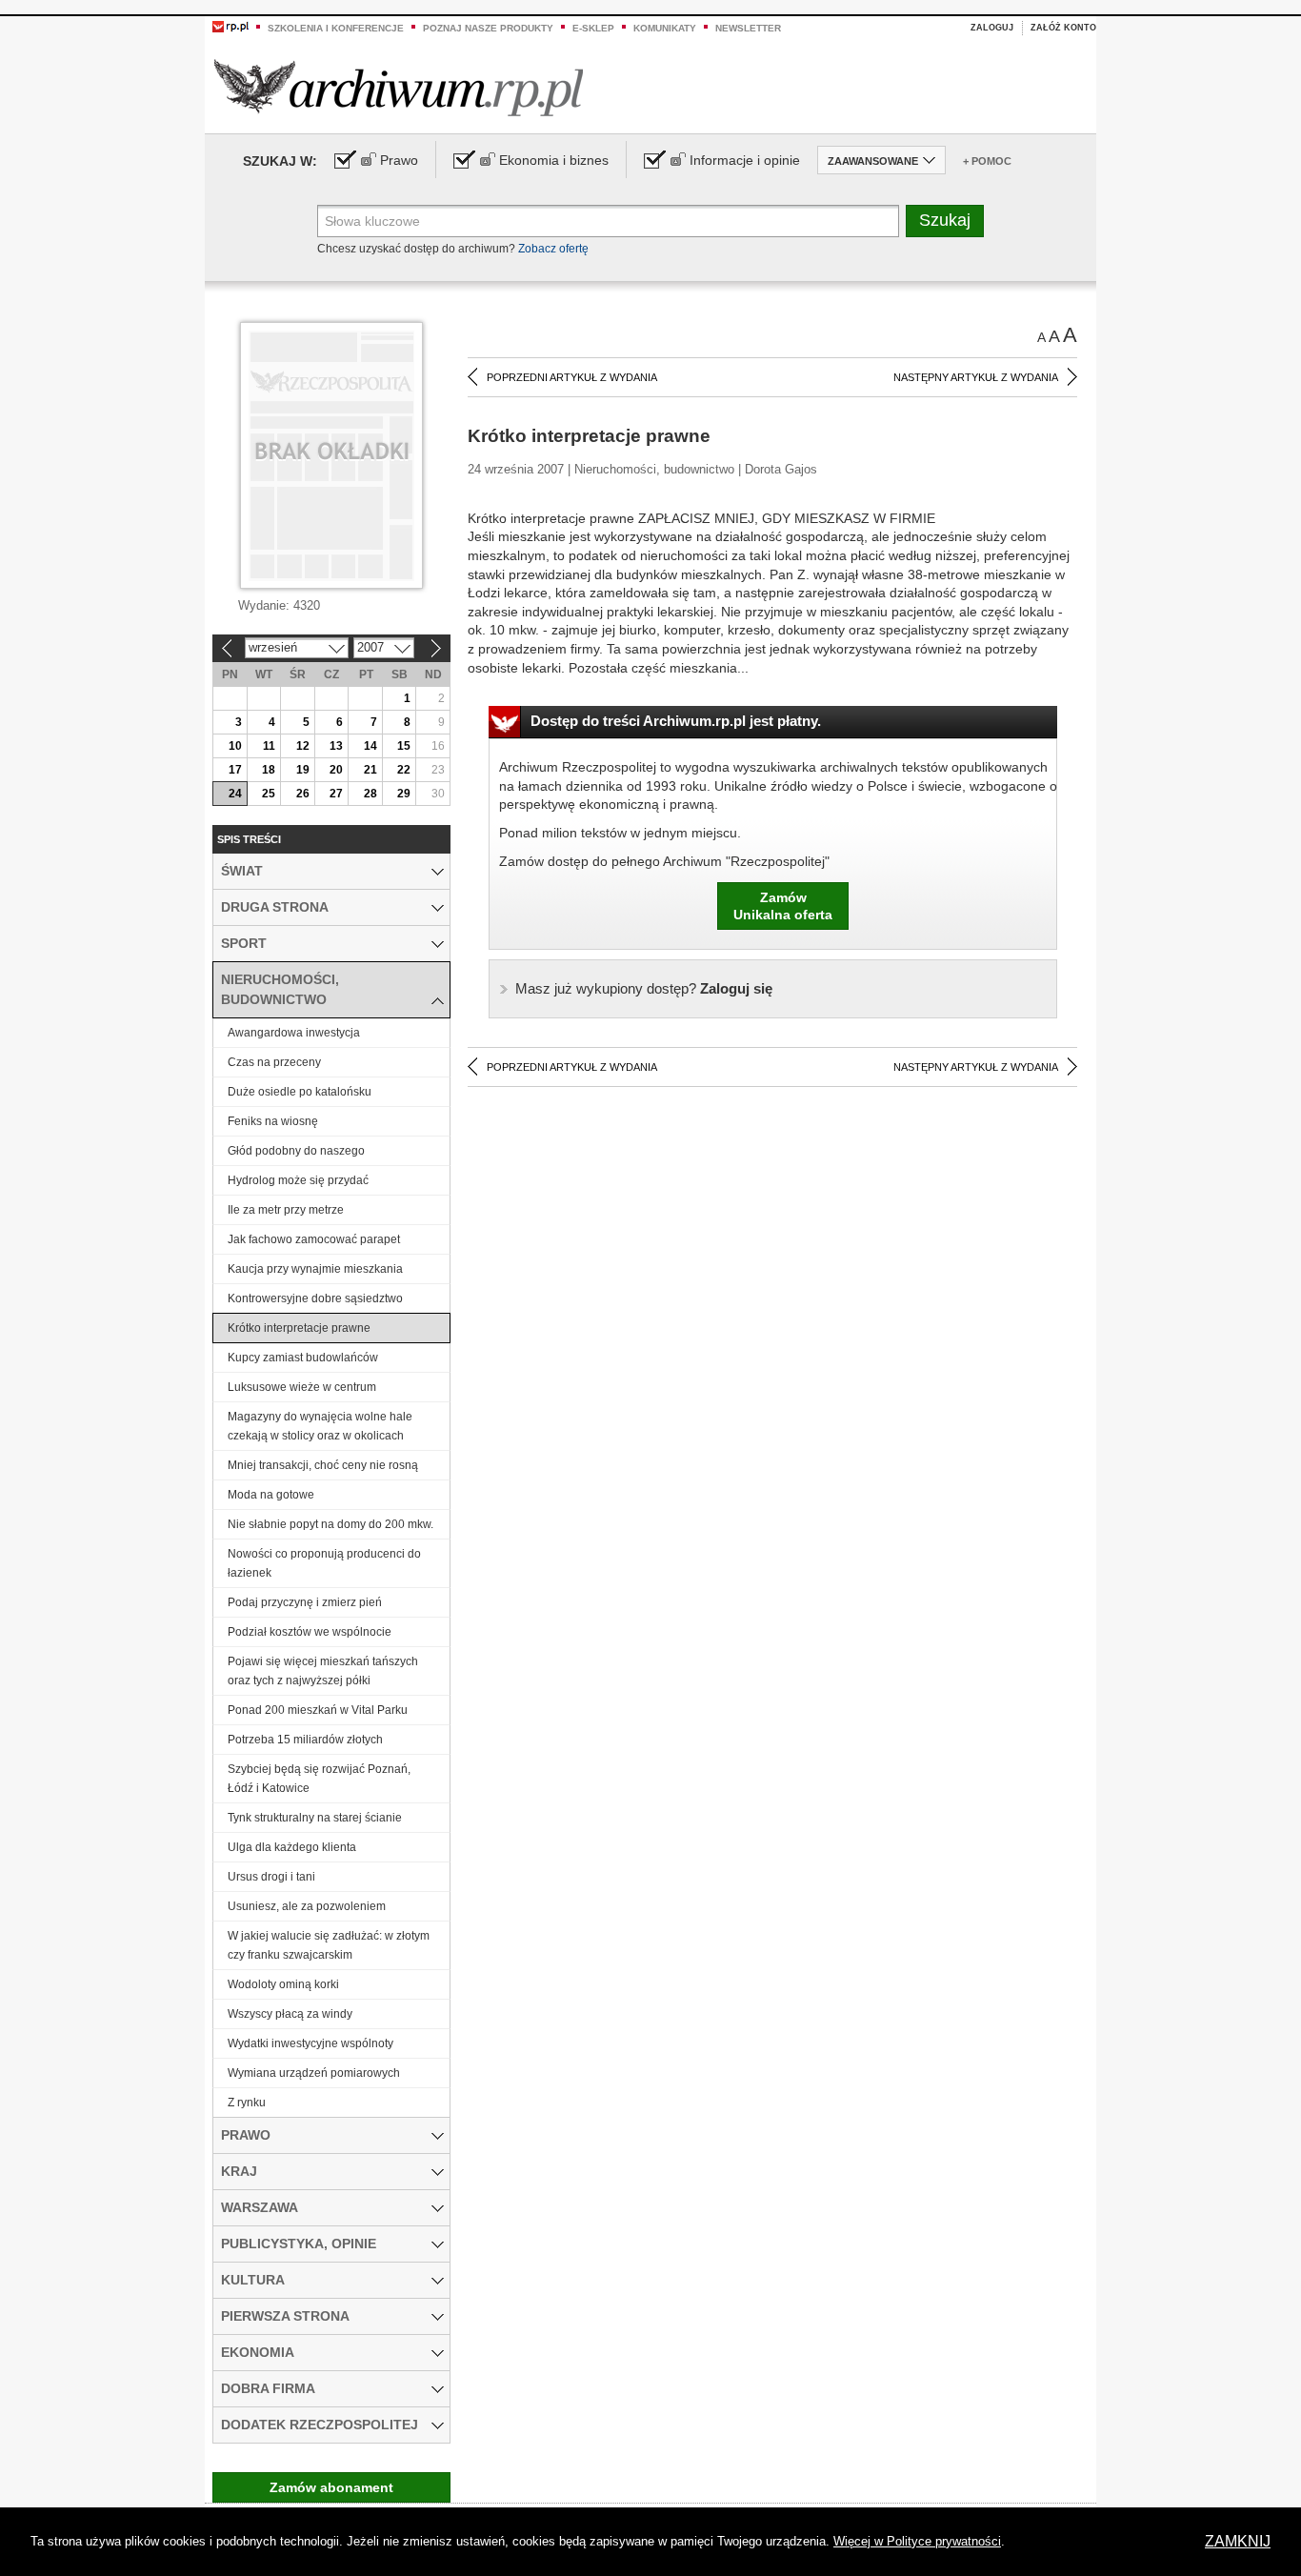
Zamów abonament (331, 2487)
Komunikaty (665, 28)
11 (269, 746)
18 (269, 770)
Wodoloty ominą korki (283, 1984)
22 (404, 770)
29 (404, 794)
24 (235, 794)
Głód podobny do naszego (296, 1151)
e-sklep (593, 28)
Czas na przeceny (274, 1062)
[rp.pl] (230, 26)
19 (303, 770)
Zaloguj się (644, 988)
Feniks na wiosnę (273, 1121)
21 (370, 770)
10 (235, 746)
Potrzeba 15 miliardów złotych (305, 1740)
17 (235, 770)
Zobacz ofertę (553, 249)
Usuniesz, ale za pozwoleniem (307, 1906)
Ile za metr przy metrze (286, 1210)
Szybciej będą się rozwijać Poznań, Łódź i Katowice (319, 1779)
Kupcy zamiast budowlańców (303, 1358)
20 (336, 770)
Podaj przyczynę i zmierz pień (305, 1602)
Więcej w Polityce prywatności (917, 2541)
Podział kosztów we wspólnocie (310, 1632)
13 (336, 746)
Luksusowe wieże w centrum (302, 1387)
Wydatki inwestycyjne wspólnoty (310, 2043)
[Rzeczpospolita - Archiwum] (399, 87)
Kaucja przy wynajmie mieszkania (315, 1269)
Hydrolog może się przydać (298, 1180)
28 (370, 794)
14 (370, 746)
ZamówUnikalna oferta (783, 906)
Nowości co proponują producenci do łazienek (324, 1563)
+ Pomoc (987, 161)
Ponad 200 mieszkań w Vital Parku (318, 1710)
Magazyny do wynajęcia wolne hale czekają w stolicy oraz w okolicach (320, 1426)
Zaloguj (992, 28)
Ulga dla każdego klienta (292, 1847)
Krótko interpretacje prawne (299, 1328)
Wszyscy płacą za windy (290, 2014)
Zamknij (1238, 2541)
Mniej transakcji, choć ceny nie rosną (323, 1465)
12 (303, 746)
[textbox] (608, 221)
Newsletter (748, 28)
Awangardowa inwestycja (294, 1033)
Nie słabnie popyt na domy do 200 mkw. (330, 1524)
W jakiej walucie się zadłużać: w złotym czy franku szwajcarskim (329, 1945)
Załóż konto (1063, 28)
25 (269, 794)
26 (303, 794)
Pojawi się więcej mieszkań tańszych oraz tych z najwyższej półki (323, 1671)
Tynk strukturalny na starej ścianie (315, 1818)
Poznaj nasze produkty (488, 28)
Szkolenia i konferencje (336, 28)
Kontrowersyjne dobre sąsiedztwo (315, 1298)
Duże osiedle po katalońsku (300, 1092)
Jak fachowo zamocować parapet (314, 1239)
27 (336, 794)
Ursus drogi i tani (271, 1877)
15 (404, 746)
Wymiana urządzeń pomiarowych (314, 2073)
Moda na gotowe (271, 1495)
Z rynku (247, 2103)
